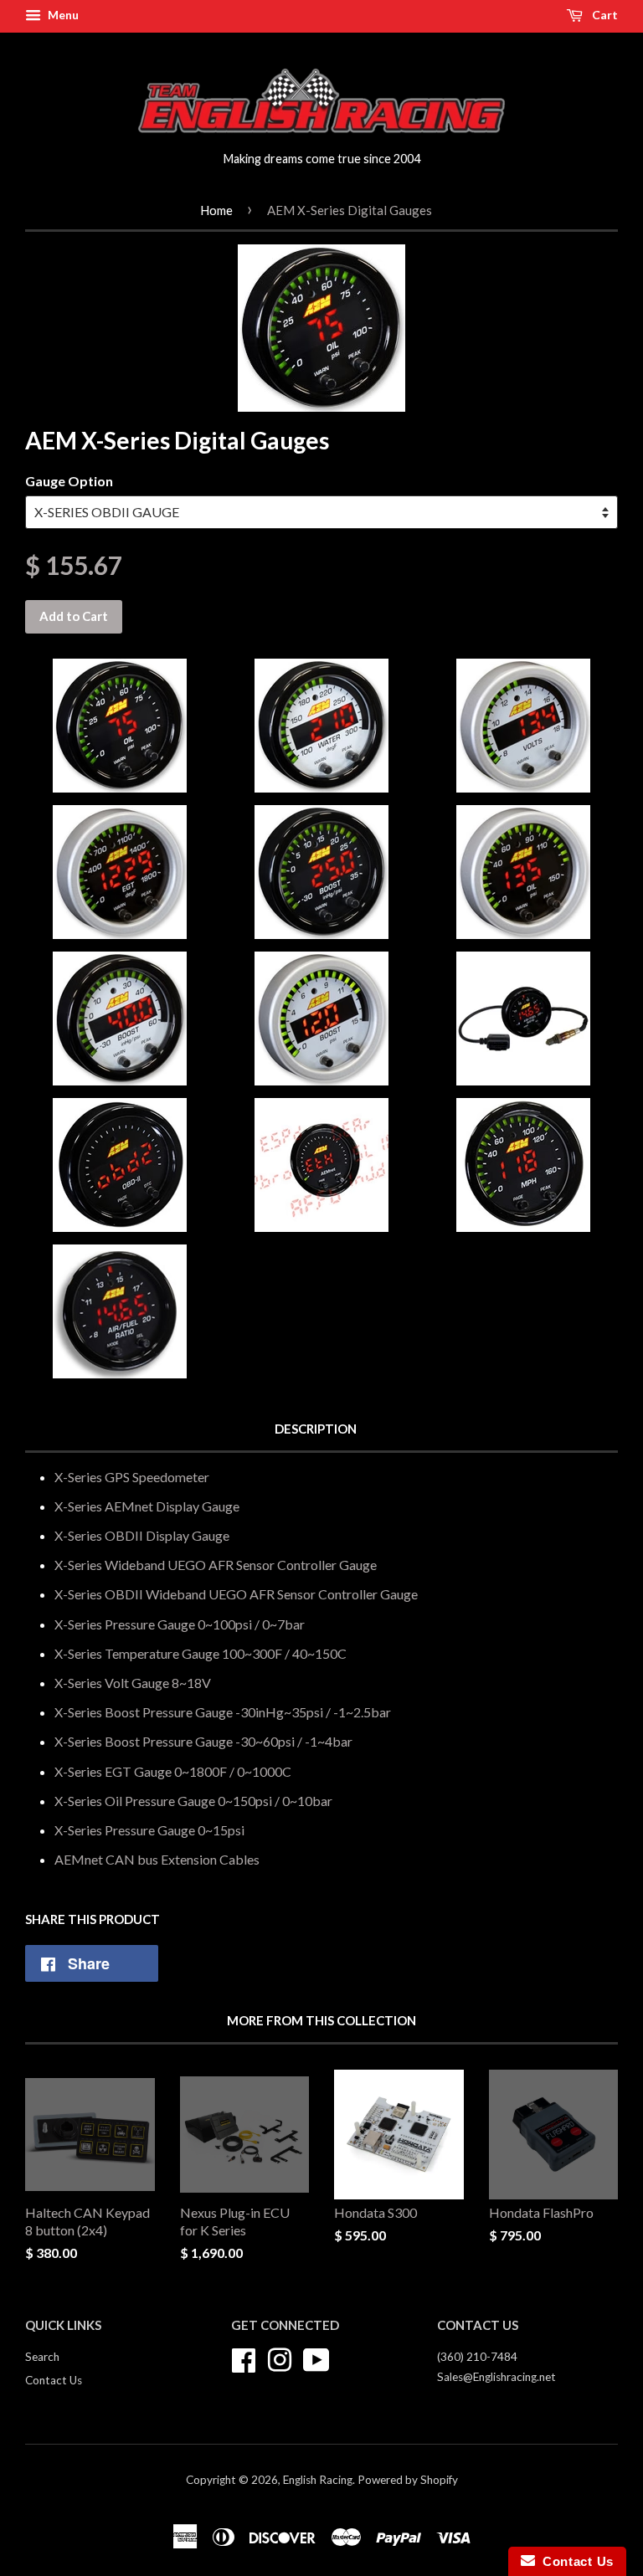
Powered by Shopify (408, 2480)
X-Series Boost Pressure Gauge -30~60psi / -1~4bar (203, 1741)
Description (316, 1429)
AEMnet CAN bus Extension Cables (157, 1859)
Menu (62, 15)
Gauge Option (69, 481)
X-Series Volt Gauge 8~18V (133, 1683)
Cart (604, 15)
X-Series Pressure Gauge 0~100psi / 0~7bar (180, 1624)
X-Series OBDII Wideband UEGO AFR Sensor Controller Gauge (236, 1594)
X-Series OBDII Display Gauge (142, 1535)
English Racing (318, 2480)
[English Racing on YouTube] (316, 2358)
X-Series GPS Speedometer (132, 1477)
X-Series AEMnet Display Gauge (147, 1506)
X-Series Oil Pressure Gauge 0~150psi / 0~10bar (193, 1801)
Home (216, 210)
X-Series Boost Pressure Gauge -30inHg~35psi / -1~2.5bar (223, 1712)
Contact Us (54, 2380)
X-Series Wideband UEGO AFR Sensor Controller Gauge (216, 1565)
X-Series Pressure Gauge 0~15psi (149, 1830)
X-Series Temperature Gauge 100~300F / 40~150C (201, 1653)
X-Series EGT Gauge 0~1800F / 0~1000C (173, 1771)
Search (42, 2357)
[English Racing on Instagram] (280, 2358)
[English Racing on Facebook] (244, 2358)
